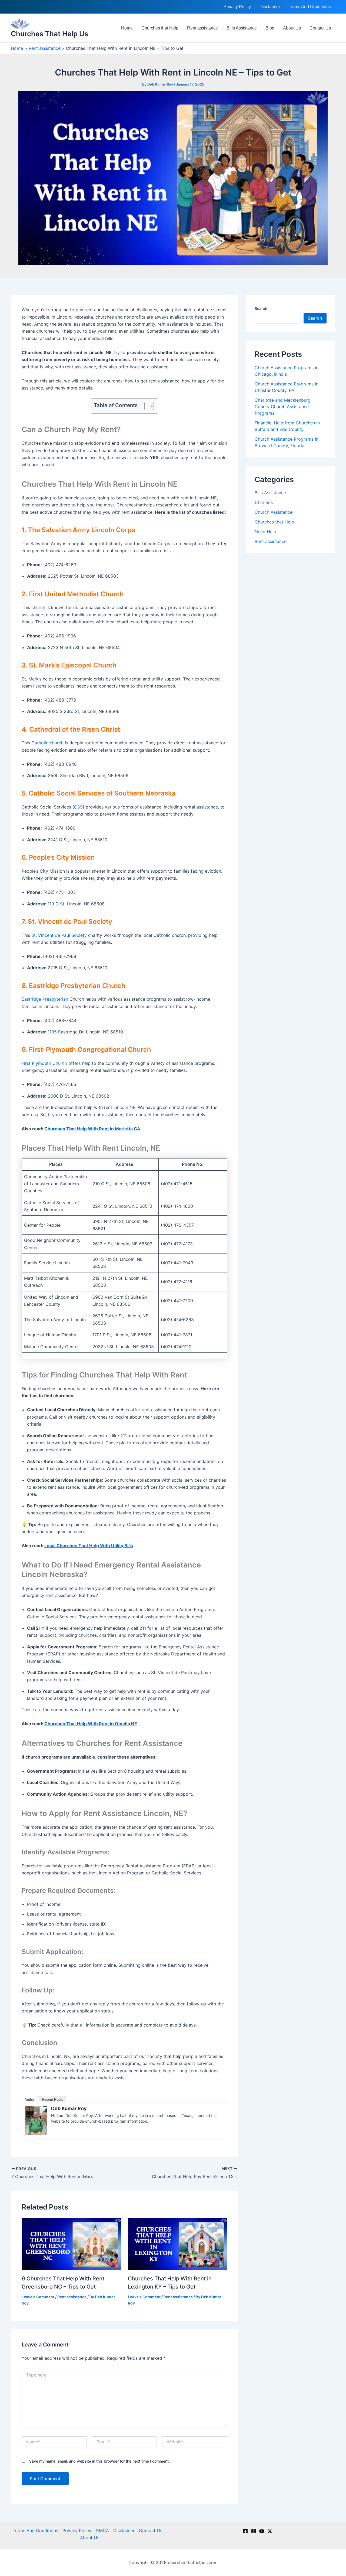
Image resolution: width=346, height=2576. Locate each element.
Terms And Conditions (310, 7)
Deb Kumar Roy (69, 2108)
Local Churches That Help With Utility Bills (89, 1546)
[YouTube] (262, 2531)
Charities (264, 502)
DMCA (102, 2531)
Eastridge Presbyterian (45, 999)
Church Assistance (274, 512)
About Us (292, 28)
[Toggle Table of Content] (146, 406)
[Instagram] (254, 2531)
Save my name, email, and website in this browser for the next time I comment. (99, 2461)
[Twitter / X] (270, 2531)
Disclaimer (270, 7)
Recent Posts (53, 2099)
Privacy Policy (237, 7)
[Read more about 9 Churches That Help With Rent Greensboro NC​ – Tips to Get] (71, 2244)
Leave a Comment (38, 2297)
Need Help (265, 532)
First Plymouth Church (44, 1063)
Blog (270, 28)
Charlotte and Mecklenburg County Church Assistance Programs (283, 407)
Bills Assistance (242, 28)
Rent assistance (202, 28)
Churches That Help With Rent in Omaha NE (91, 1724)
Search (261, 308)
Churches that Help (160, 28)
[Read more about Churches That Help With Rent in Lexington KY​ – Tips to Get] (178, 2244)
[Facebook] (245, 2531)
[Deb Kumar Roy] (36, 2120)
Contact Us (320, 28)
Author (30, 2099)
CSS (78, 807)
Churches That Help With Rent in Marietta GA (92, 1129)
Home (127, 28)
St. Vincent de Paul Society (59, 935)
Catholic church (47, 743)
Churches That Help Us (49, 34)
